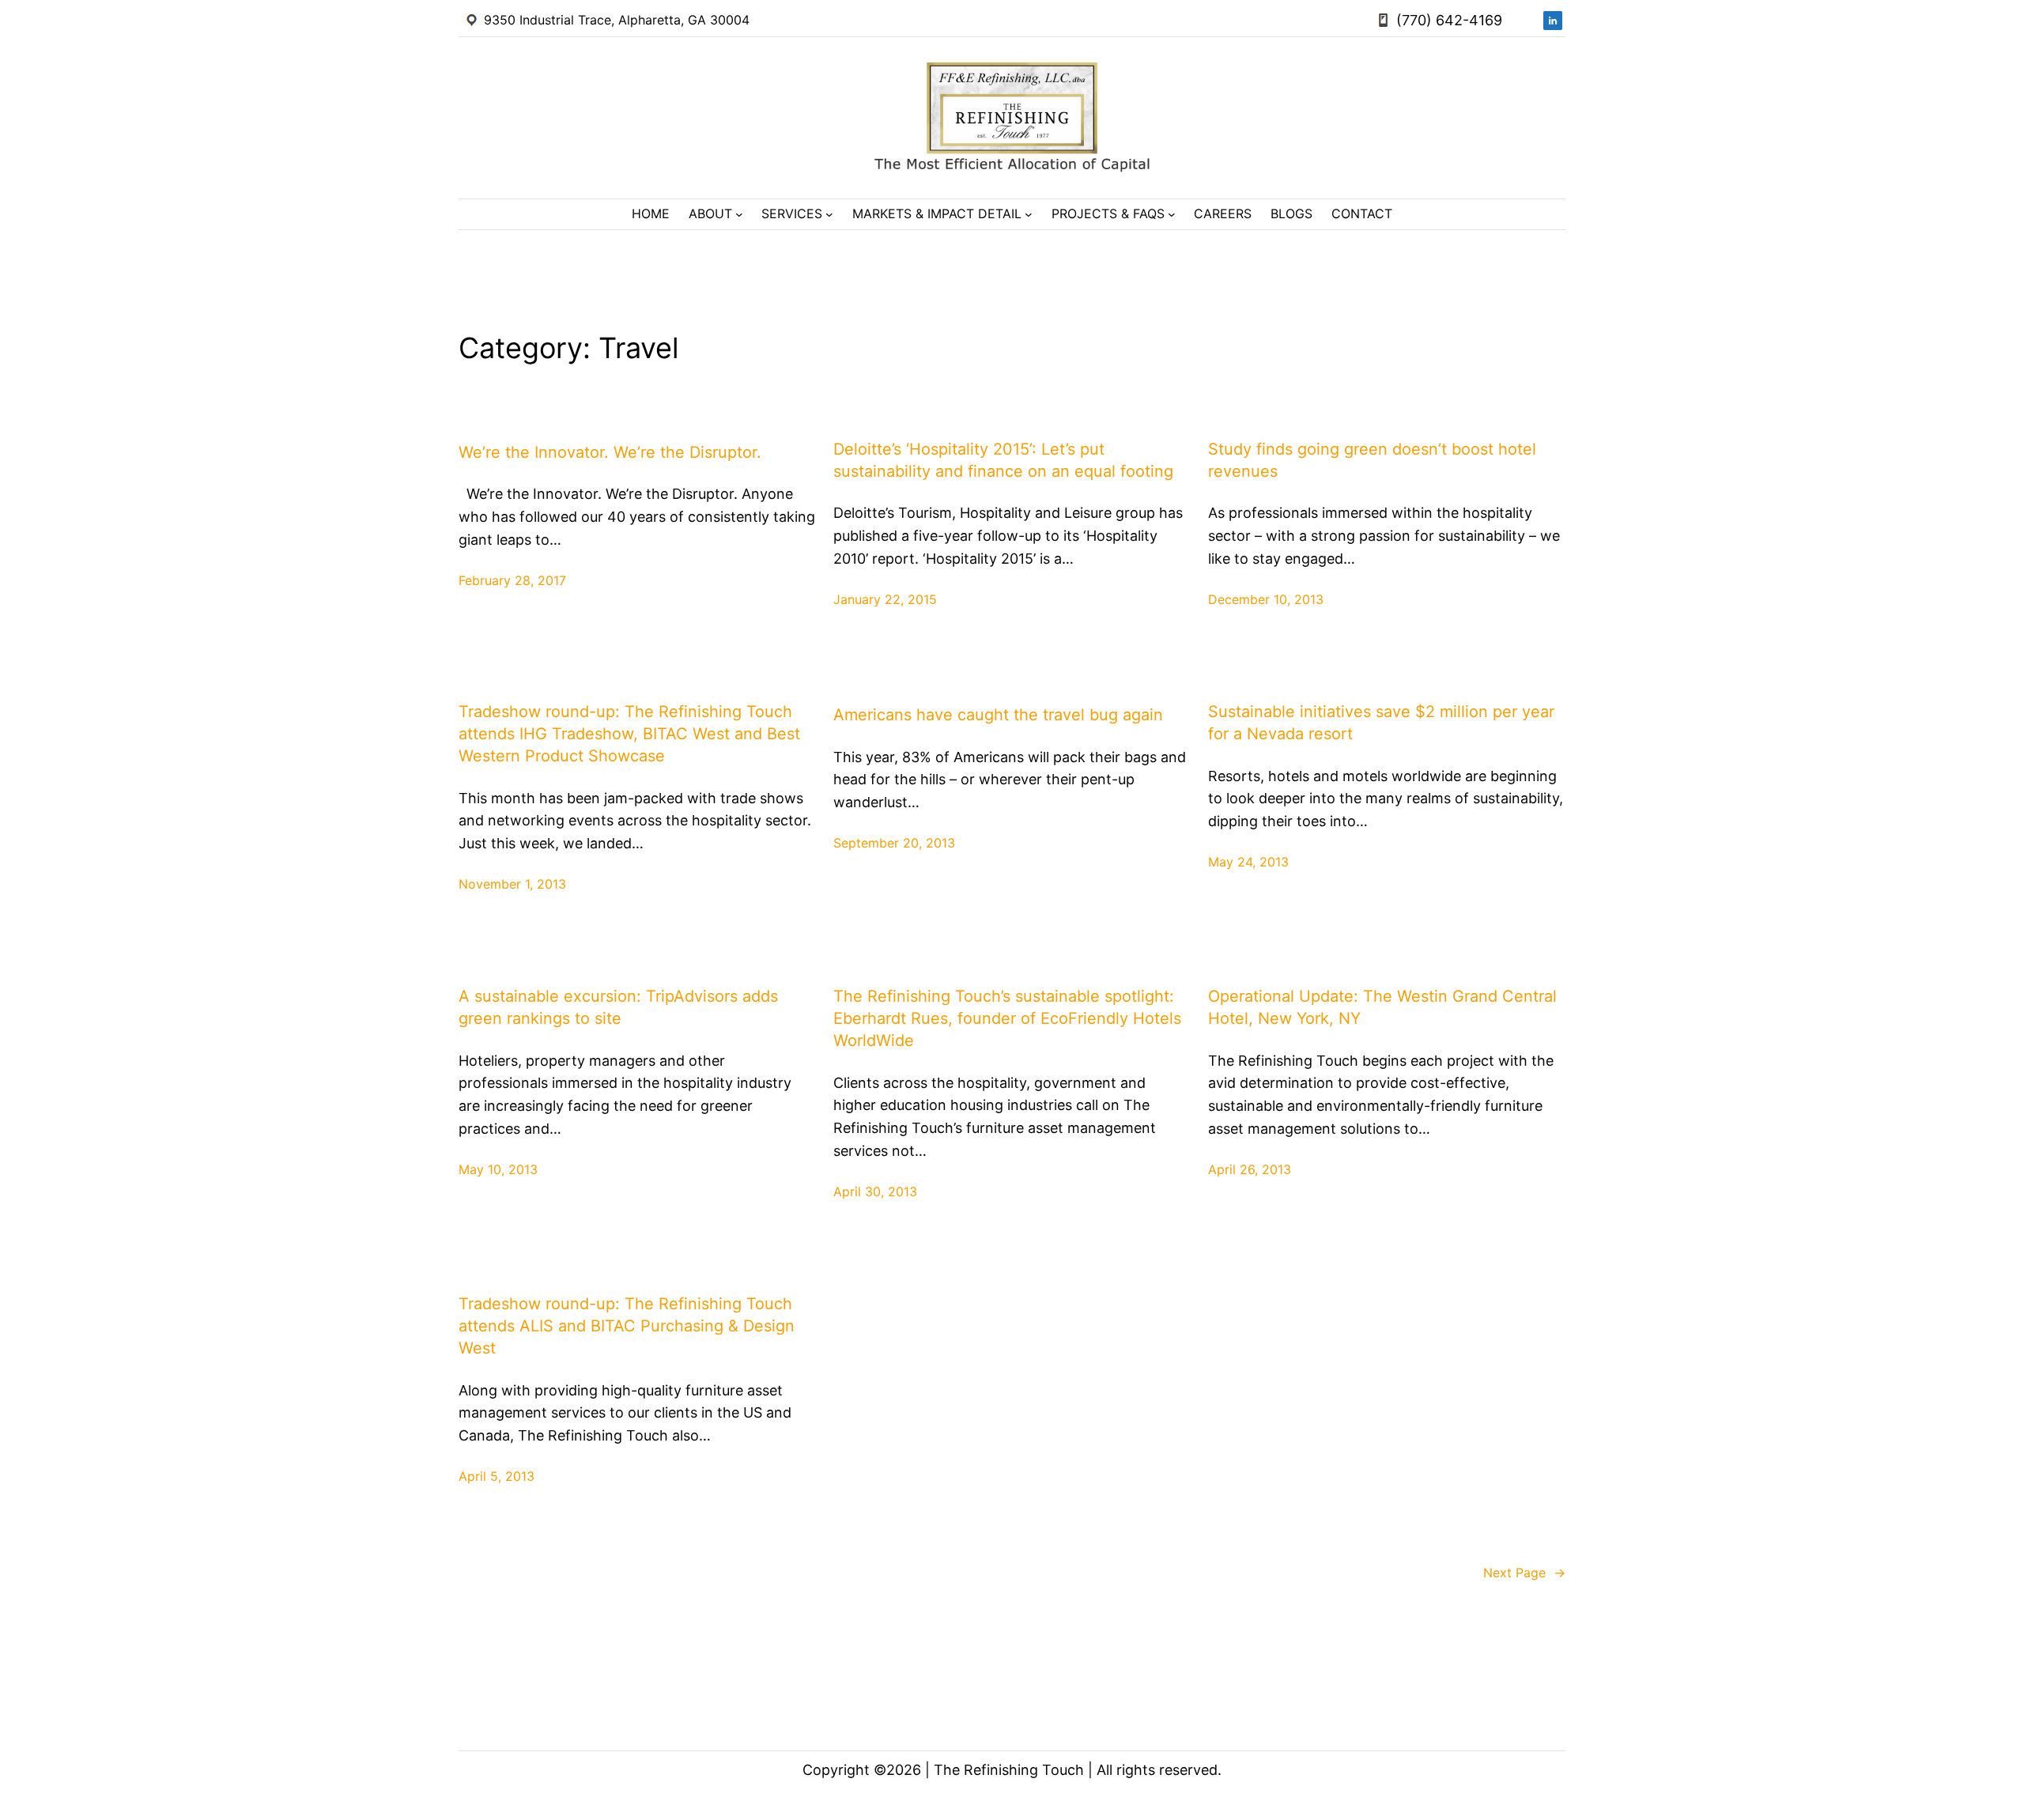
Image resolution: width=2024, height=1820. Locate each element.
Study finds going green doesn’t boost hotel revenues (1372, 460)
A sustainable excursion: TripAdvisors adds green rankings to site (618, 1007)
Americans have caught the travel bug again (998, 715)
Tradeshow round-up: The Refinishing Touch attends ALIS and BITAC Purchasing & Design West (627, 1326)
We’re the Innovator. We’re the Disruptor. (610, 452)
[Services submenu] (829, 214)
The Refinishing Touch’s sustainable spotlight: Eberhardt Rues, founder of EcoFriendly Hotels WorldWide (1007, 1018)
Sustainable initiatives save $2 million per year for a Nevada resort (1381, 723)
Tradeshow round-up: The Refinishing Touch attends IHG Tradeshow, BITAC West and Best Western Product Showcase (629, 734)
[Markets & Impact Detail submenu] (1029, 214)
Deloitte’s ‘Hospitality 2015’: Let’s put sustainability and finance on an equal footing (1003, 460)
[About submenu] (739, 214)
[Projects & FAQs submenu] (1172, 214)
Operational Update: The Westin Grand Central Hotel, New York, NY (1382, 1007)
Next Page (1524, 1573)
